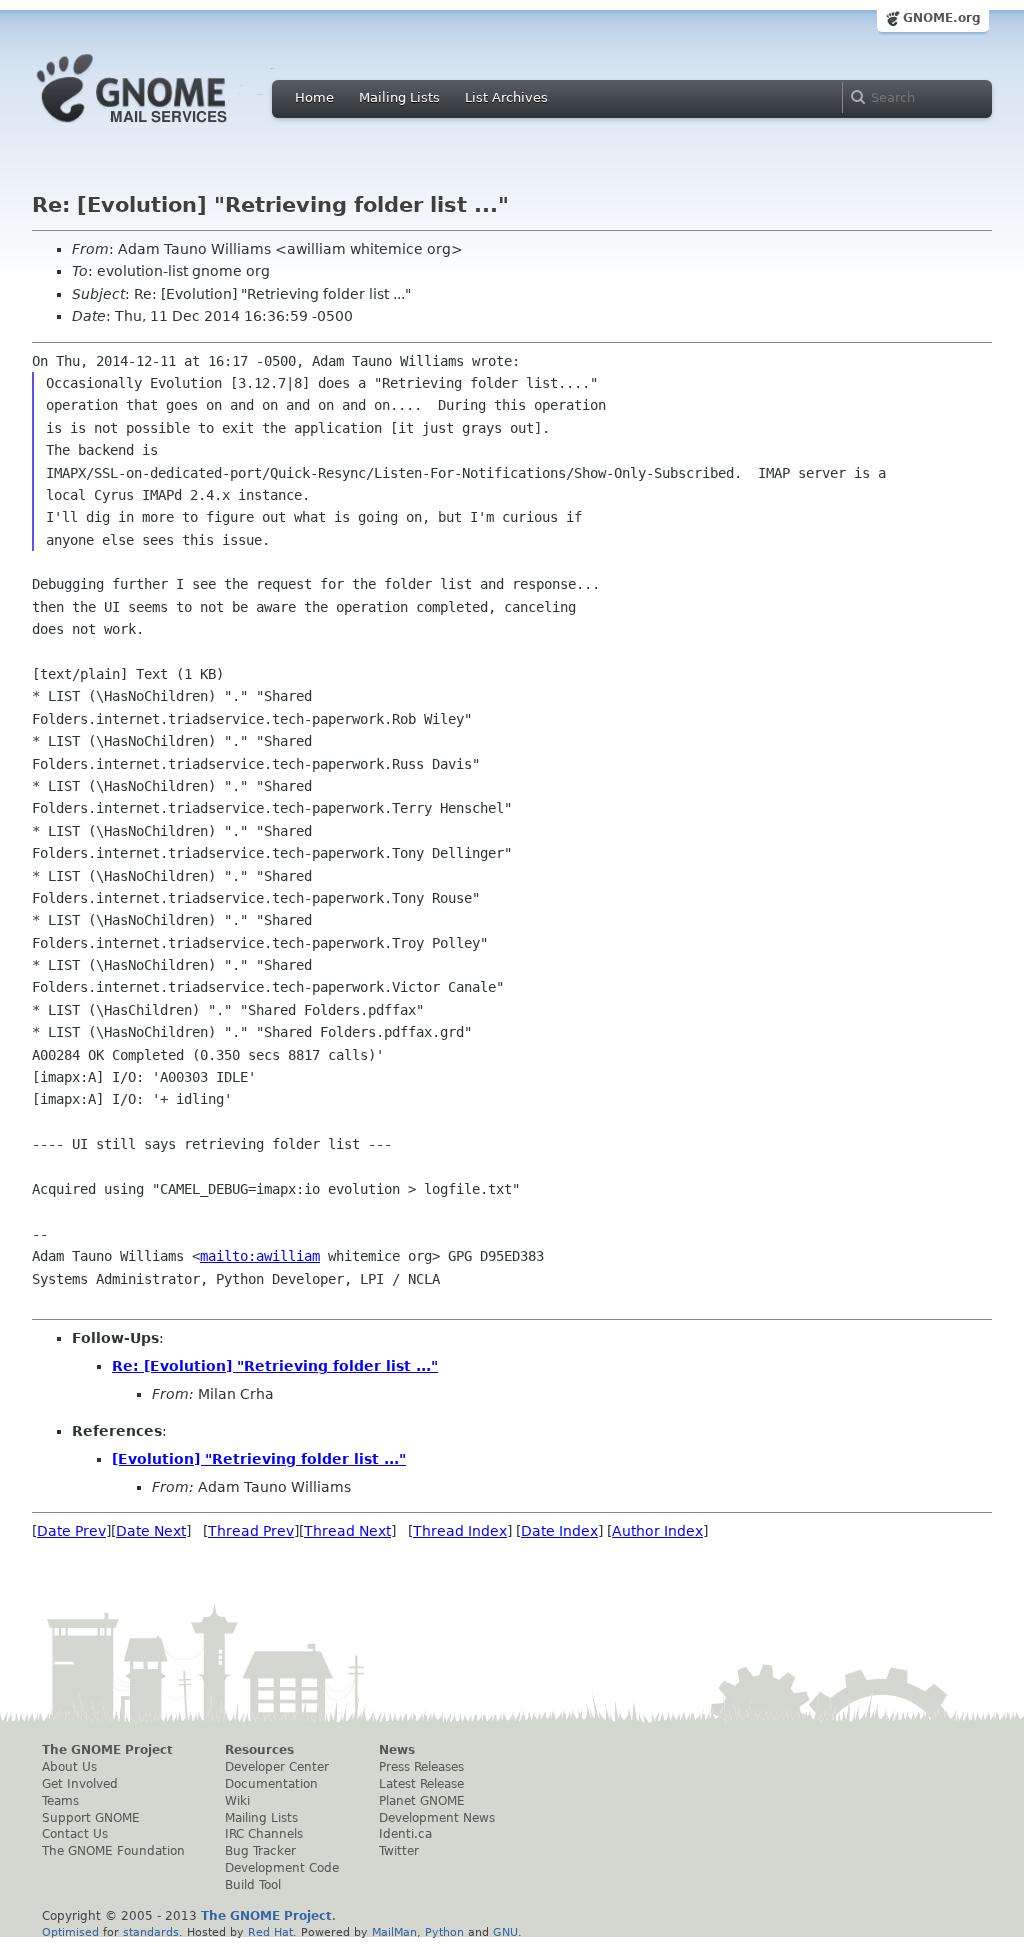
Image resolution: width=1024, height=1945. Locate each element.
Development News (437, 1818)
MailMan (394, 1932)
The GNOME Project (107, 1750)
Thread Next (347, 1531)
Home (314, 97)
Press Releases (421, 1767)
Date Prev (71, 1531)
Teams (60, 1801)
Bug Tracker (260, 1851)
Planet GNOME (422, 1801)
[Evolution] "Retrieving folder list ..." (259, 1459)
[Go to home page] (162, 128)
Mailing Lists (399, 97)
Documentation (271, 1784)
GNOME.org (942, 18)
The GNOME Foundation (113, 1851)
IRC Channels (264, 1834)
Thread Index (460, 1531)
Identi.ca (405, 1834)
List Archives (506, 97)
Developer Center (277, 1767)
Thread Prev (251, 1531)
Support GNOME (91, 1818)
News (397, 1750)
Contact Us (75, 1834)
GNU (505, 1932)
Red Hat (270, 1932)
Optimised (70, 1932)
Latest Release (421, 1784)
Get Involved (80, 1784)
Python (444, 1932)
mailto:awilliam (260, 1256)
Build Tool (253, 1885)
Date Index (559, 1531)
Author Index (657, 1531)
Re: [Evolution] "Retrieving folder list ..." (275, 1366)
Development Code (282, 1868)
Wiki (237, 1801)
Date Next (151, 1531)
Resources (259, 1750)
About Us (69, 1767)
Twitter (399, 1851)
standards (151, 1932)
